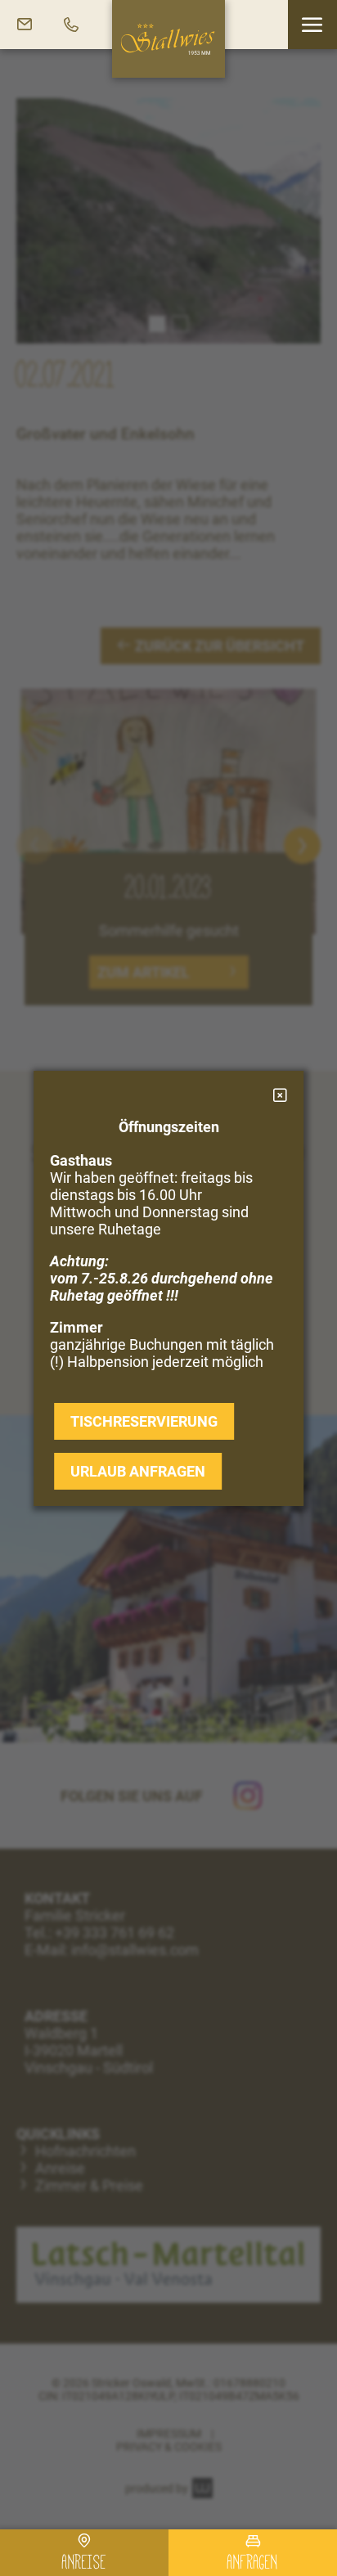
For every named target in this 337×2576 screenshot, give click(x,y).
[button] (312, 25)
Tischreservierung (144, 1421)
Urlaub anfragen (138, 1471)
